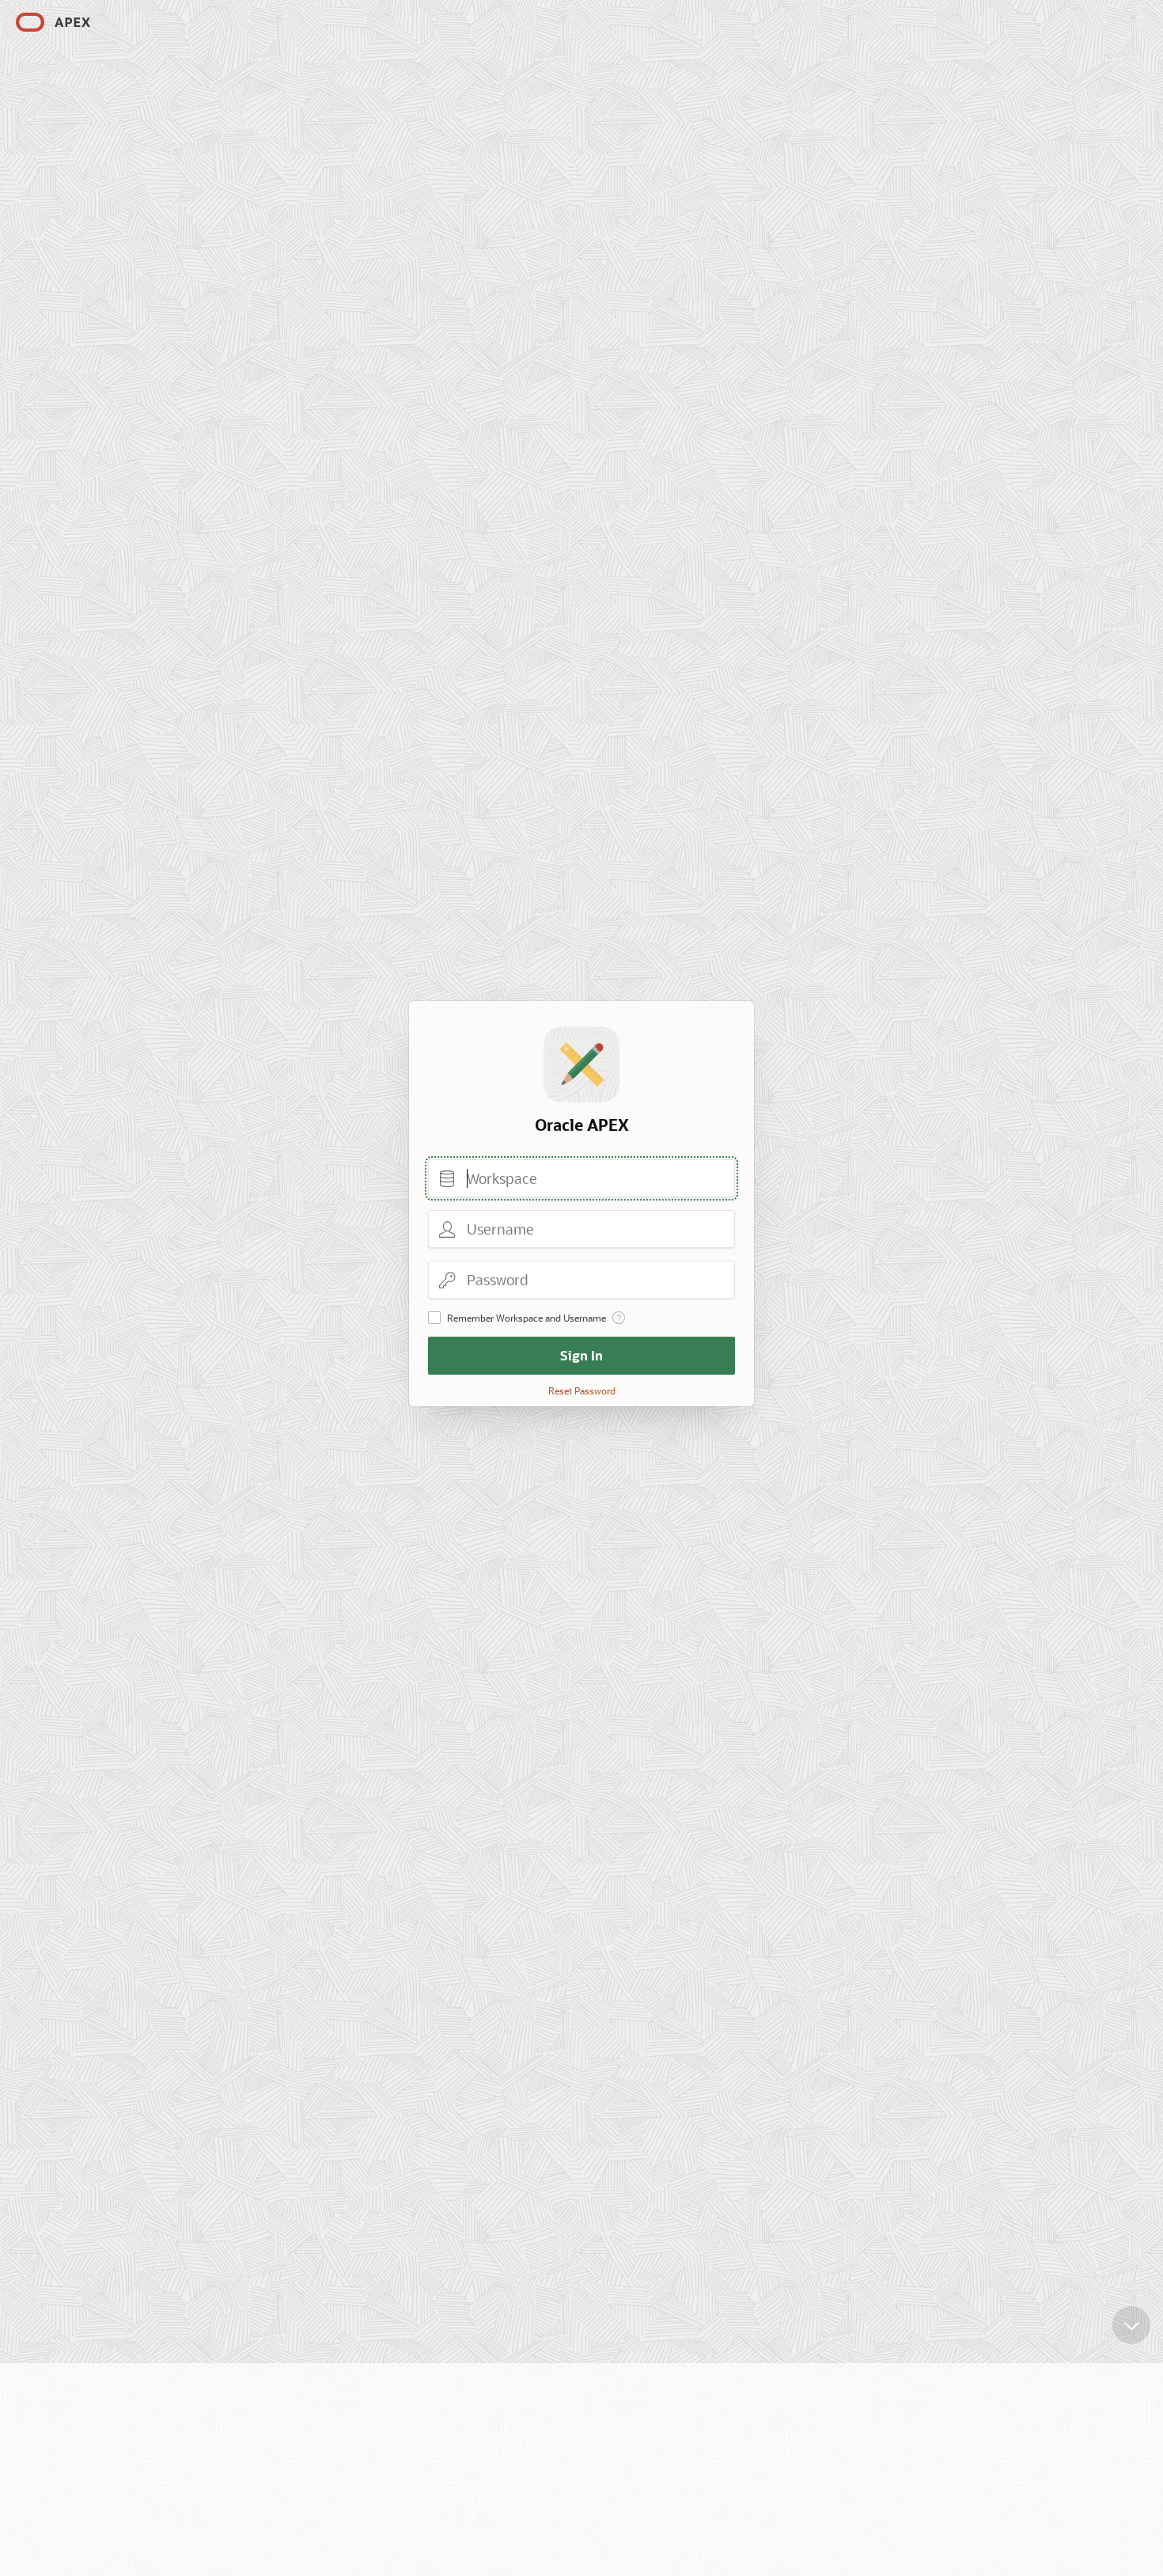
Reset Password (582, 1390)
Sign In (581, 1355)
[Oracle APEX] (53, 22)
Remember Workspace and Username (527, 1318)
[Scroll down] (1131, 2325)
